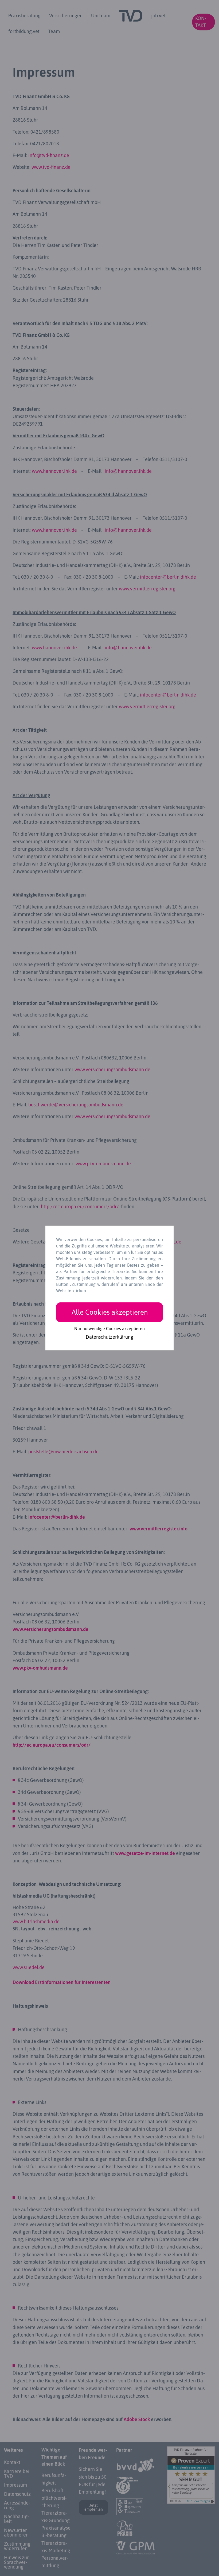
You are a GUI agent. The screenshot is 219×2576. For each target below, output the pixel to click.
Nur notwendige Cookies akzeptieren (109, 1329)
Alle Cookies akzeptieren (110, 1312)
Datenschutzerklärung (109, 1337)
